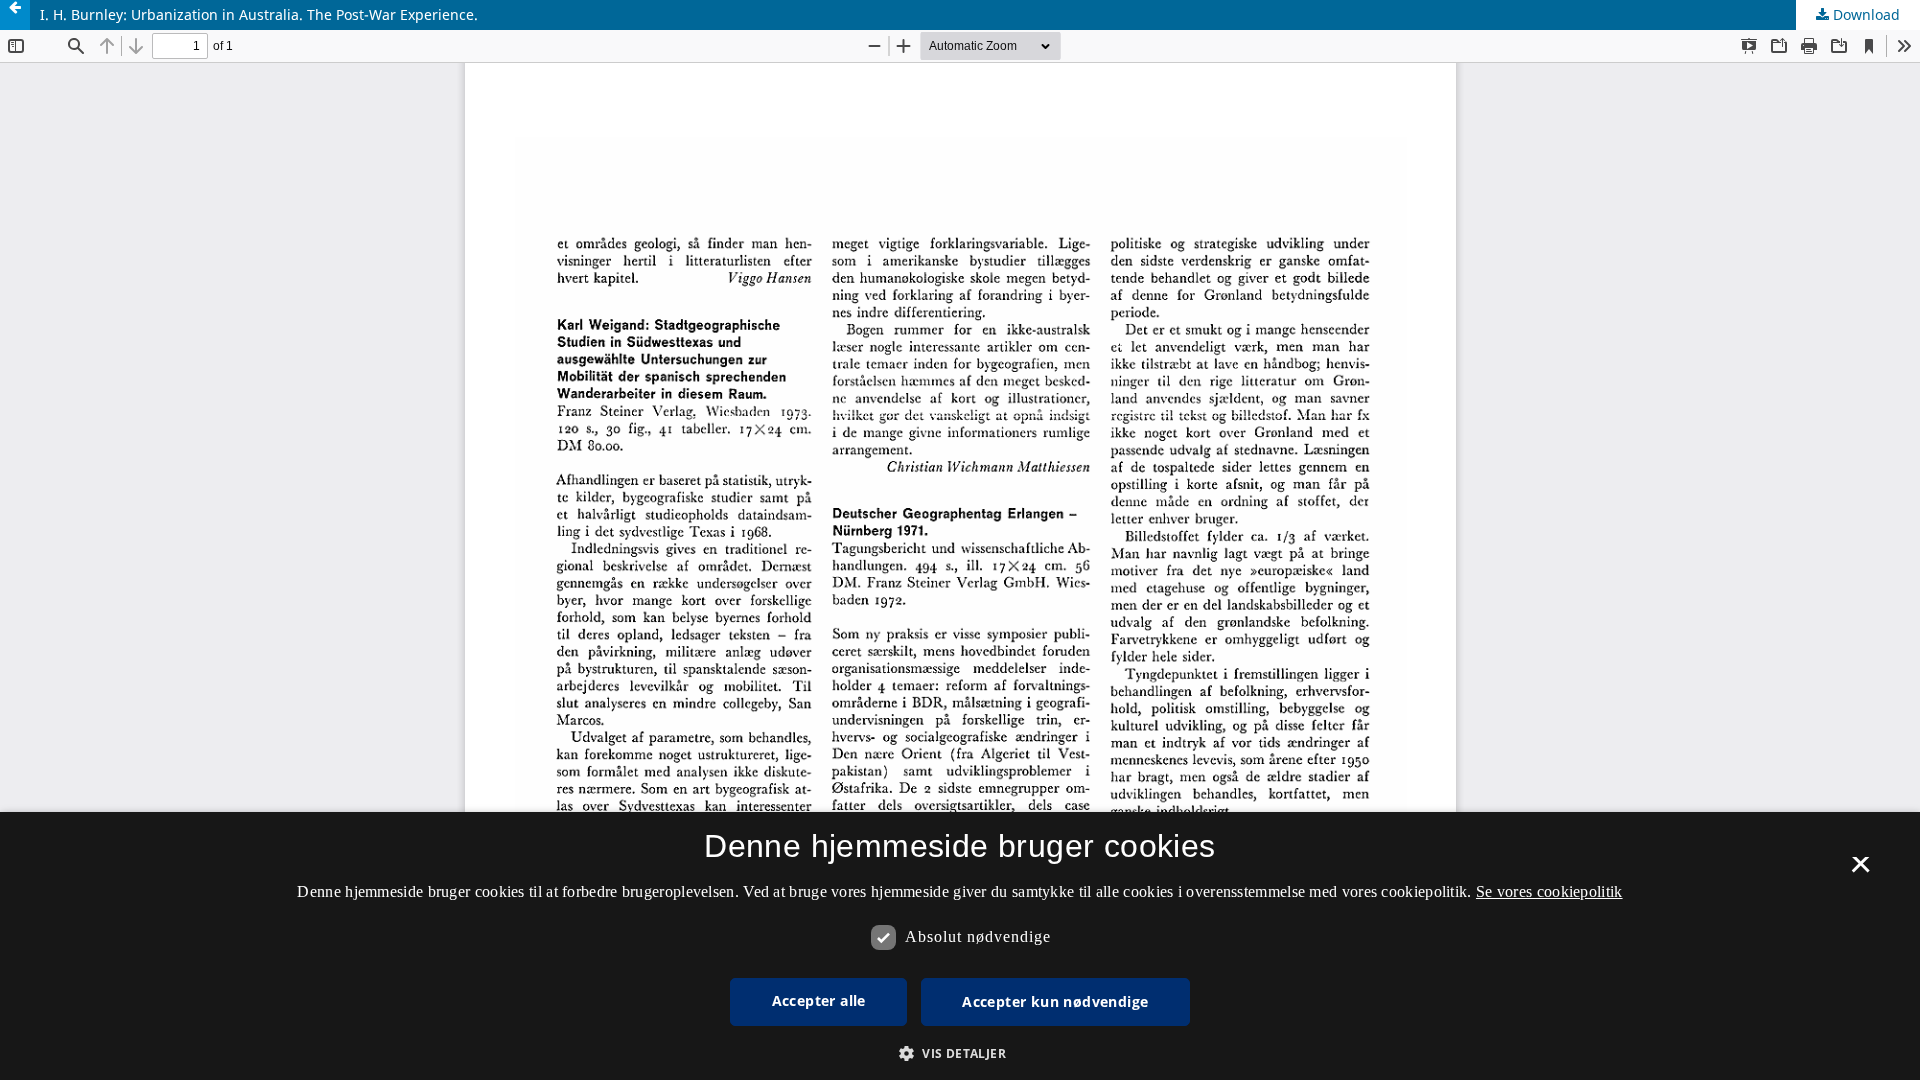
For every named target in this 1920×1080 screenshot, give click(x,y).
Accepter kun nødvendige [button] (1055, 1001)
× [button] (1860, 871)
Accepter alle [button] (819, 1000)
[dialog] (960, 946)
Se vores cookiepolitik (1549, 891)
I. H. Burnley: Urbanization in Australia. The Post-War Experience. (259, 14)
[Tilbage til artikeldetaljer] (15, 15)
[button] (960, 1053)
